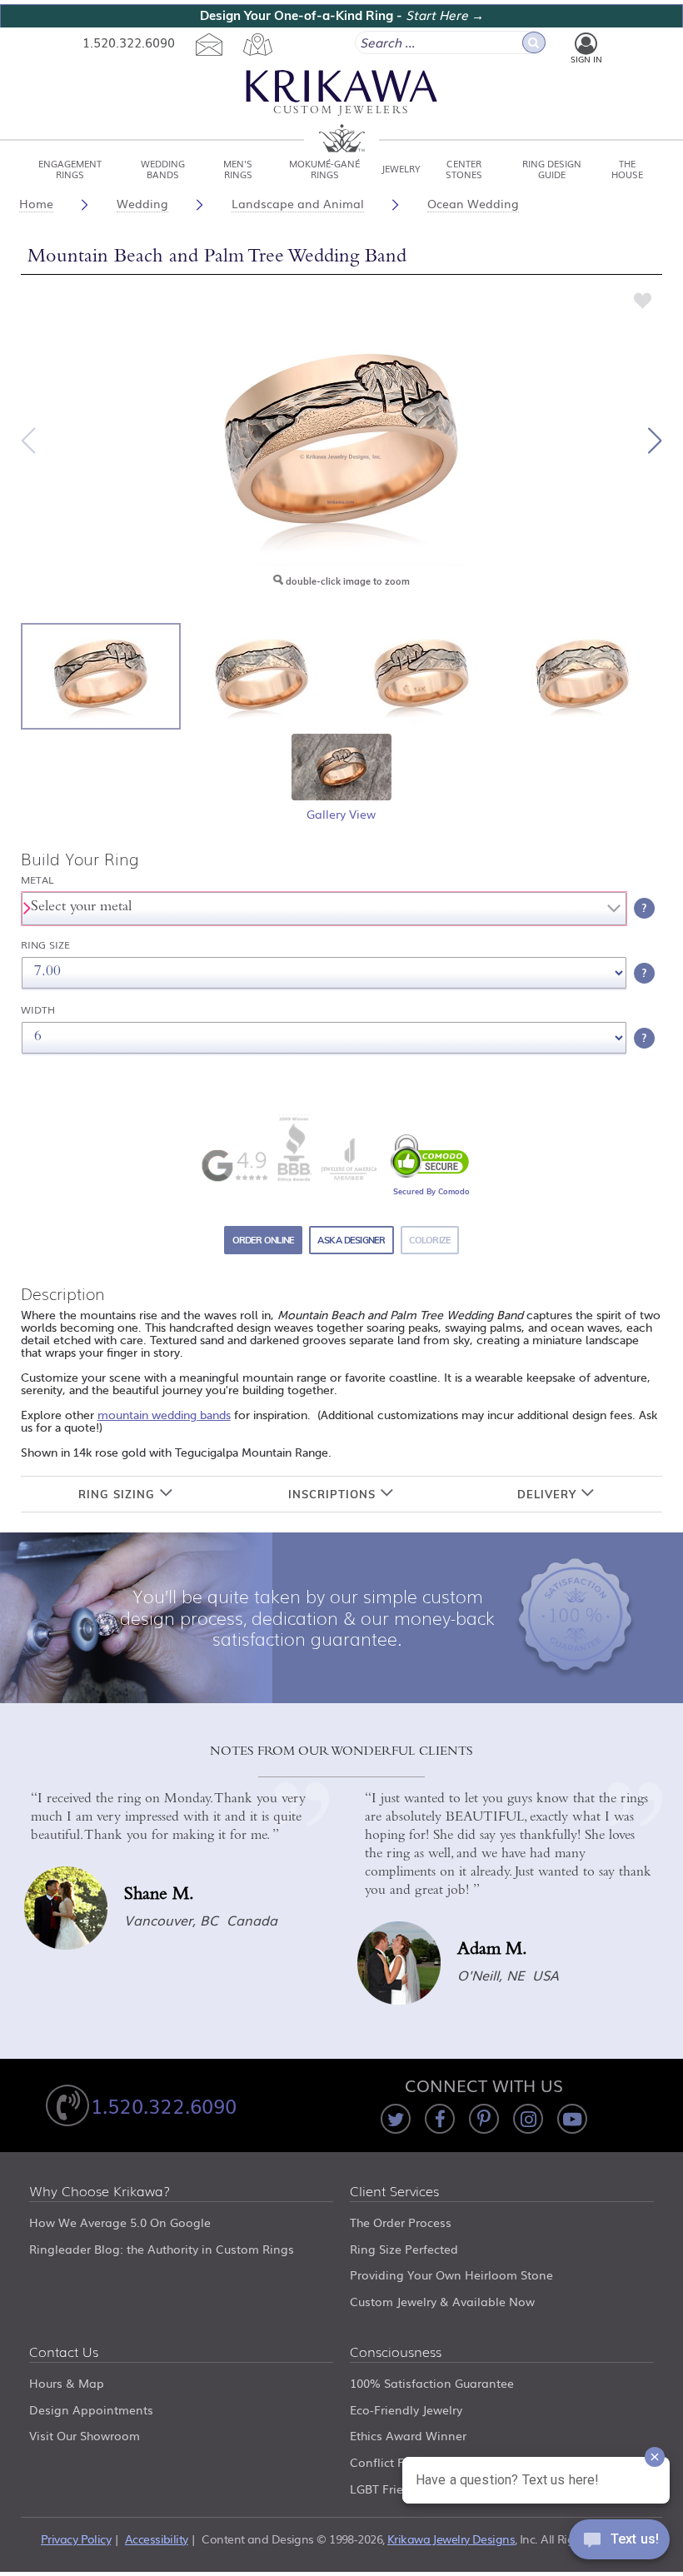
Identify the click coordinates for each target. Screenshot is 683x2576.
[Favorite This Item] (643, 300)
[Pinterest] (484, 2119)
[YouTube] (572, 2119)
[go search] (534, 42)
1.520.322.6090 (129, 42)
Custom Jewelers (341, 111)
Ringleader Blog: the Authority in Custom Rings (162, 2249)
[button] (655, 441)
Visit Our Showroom (85, 2435)
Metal (37, 880)
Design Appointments (91, 2409)
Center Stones (464, 168)
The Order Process (401, 2222)
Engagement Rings (70, 168)
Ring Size (45, 945)
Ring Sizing (119, 1494)
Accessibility (157, 2539)
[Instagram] (528, 2119)
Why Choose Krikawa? (100, 2192)
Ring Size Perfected (404, 2249)
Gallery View (341, 814)
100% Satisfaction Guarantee (432, 2383)
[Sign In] (586, 44)
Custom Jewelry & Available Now (442, 2301)
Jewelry (401, 168)
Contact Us (64, 2353)
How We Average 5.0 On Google (120, 2222)
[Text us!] (619, 2543)
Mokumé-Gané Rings (324, 168)
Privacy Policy (76, 2539)
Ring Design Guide (552, 168)
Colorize (430, 1240)
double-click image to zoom (346, 581)
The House (627, 168)
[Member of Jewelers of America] (348, 1159)
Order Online (264, 1240)
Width (38, 1010)
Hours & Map (67, 2383)
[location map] (257, 44)
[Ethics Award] (294, 1148)
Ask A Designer (351, 1240)
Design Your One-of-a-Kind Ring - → (342, 15)
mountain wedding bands (164, 1415)
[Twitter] (396, 2119)
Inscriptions (334, 1494)
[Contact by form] (209, 44)
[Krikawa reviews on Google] (234, 1166)
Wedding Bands (163, 168)
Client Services (394, 2192)
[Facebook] (440, 2119)
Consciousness (396, 2353)
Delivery (549, 1494)
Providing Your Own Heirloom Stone (451, 2275)
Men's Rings (238, 168)
